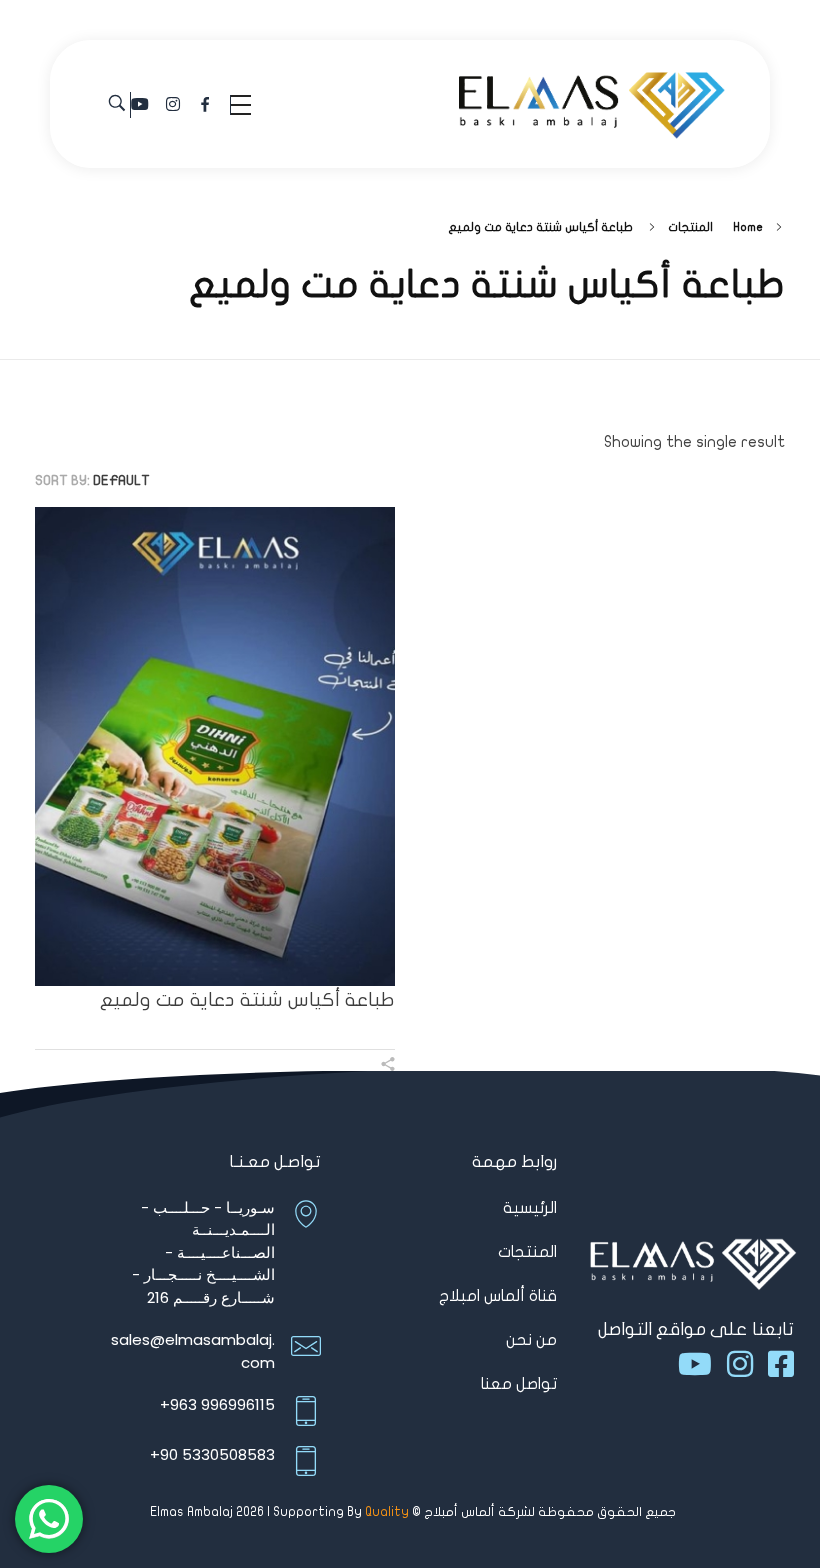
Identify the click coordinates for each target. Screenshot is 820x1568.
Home (748, 227)
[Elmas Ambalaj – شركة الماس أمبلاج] (592, 101)
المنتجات (690, 227)
